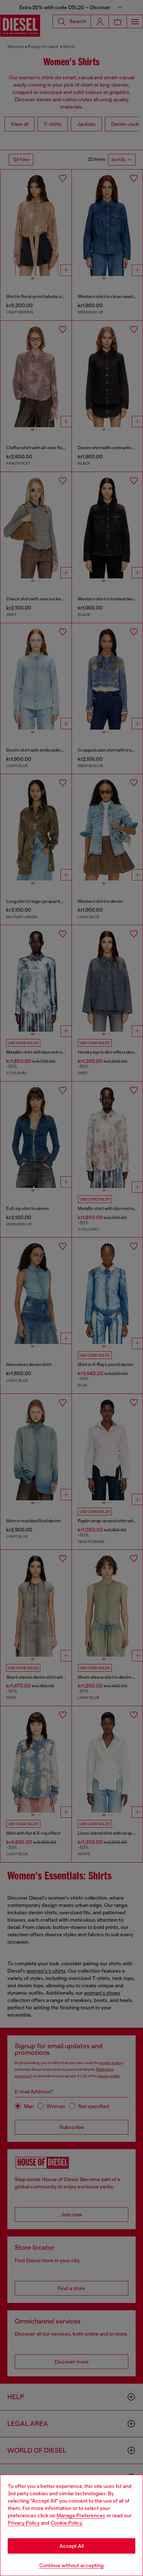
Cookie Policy (66, 2523)
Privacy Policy (24, 2523)
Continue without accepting (71, 2565)
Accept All (71, 2546)
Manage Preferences (81, 2515)
